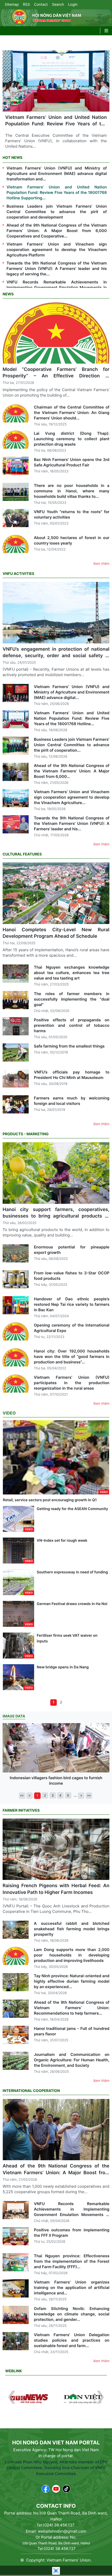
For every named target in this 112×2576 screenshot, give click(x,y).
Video (9, 1413)
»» (89, 1796)
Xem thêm (101, 564)
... (75, 1795)
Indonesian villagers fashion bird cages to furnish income (56, 1780)
